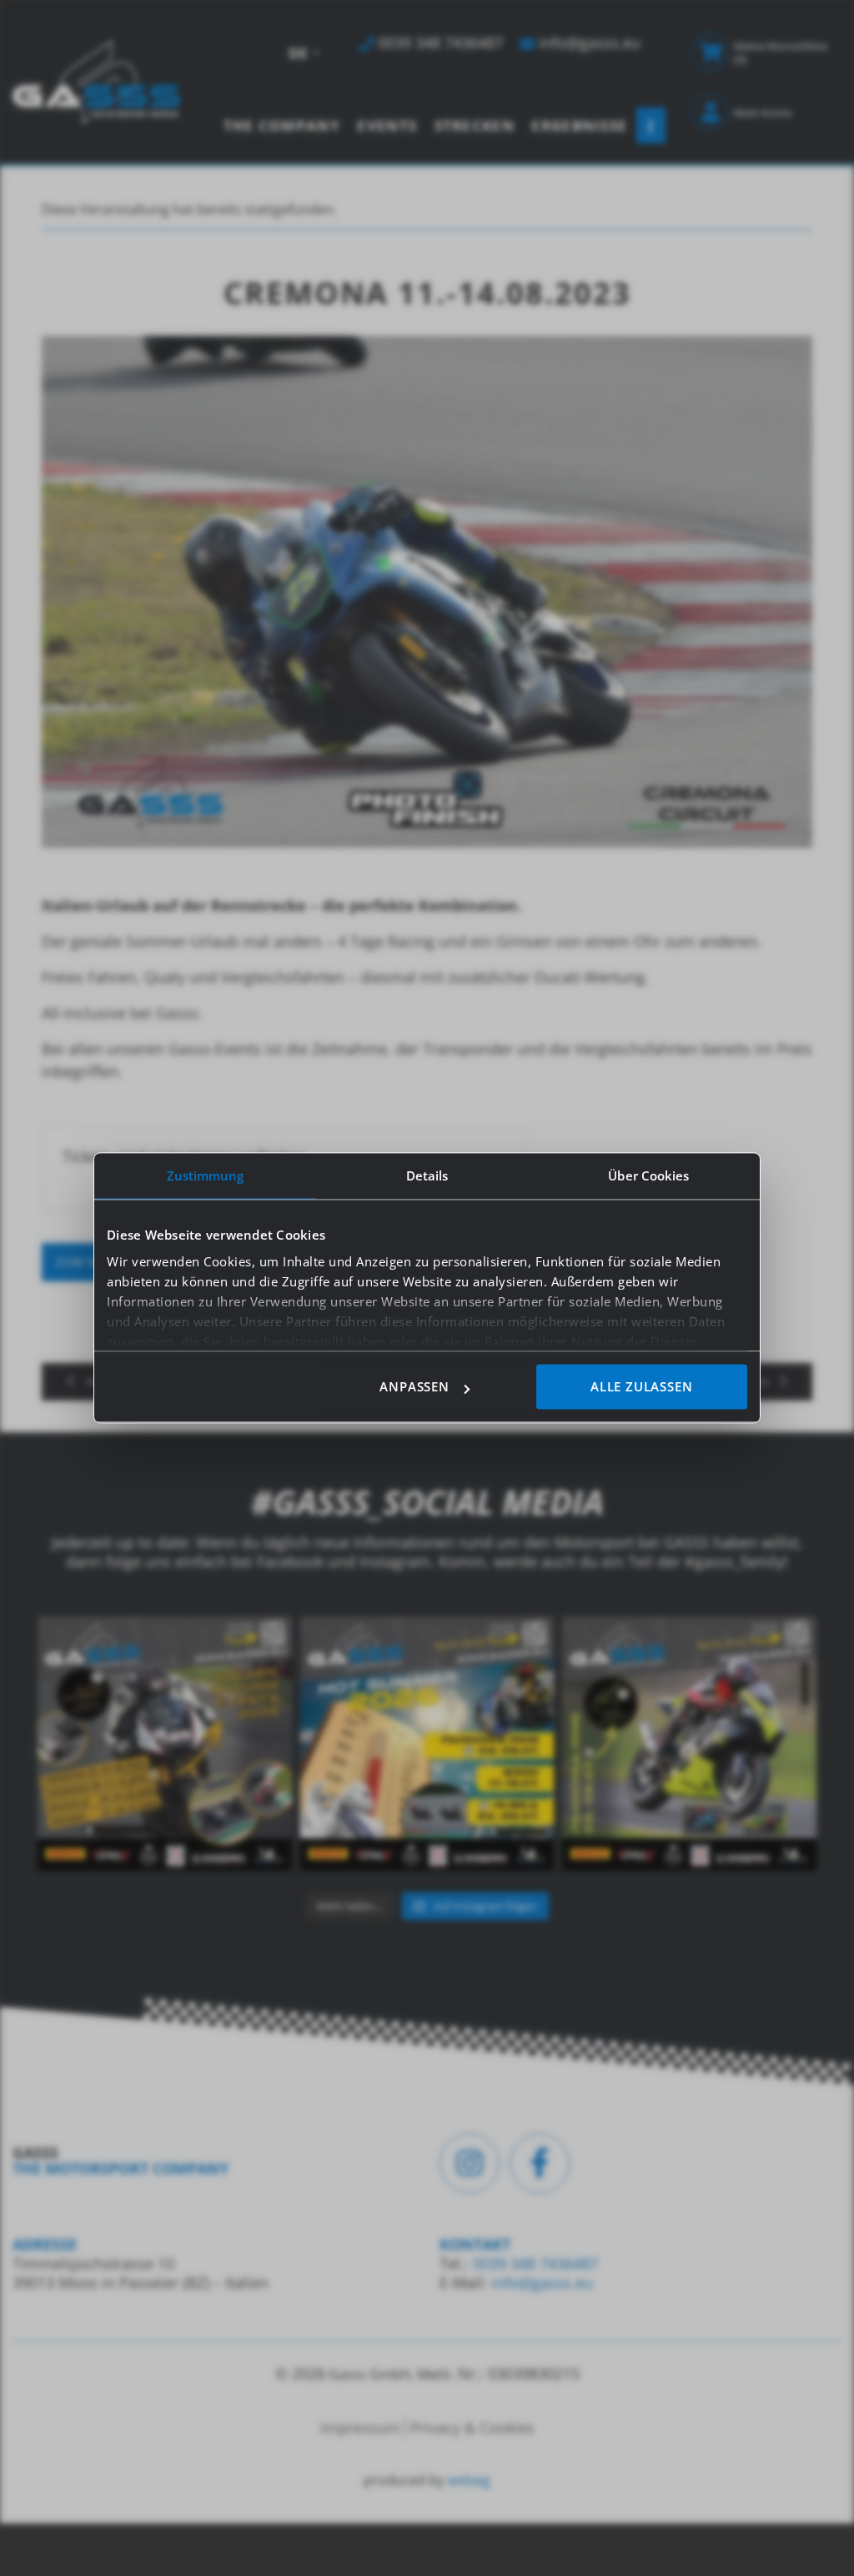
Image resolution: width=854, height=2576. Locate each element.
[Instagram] (470, 2163)
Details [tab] (427, 1175)
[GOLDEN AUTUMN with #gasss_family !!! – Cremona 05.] (165, 1744)
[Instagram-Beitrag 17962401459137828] (427, 1744)
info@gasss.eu (542, 2283)
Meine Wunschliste (781, 53)
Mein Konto (763, 113)
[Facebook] (540, 2163)
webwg (469, 2480)
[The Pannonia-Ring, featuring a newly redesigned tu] (689, 1744)
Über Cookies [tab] (648, 1175)
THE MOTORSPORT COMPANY (121, 2168)
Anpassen (414, 1387)
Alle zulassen (641, 1387)
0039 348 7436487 (533, 2263)
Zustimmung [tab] (206, 1175)
